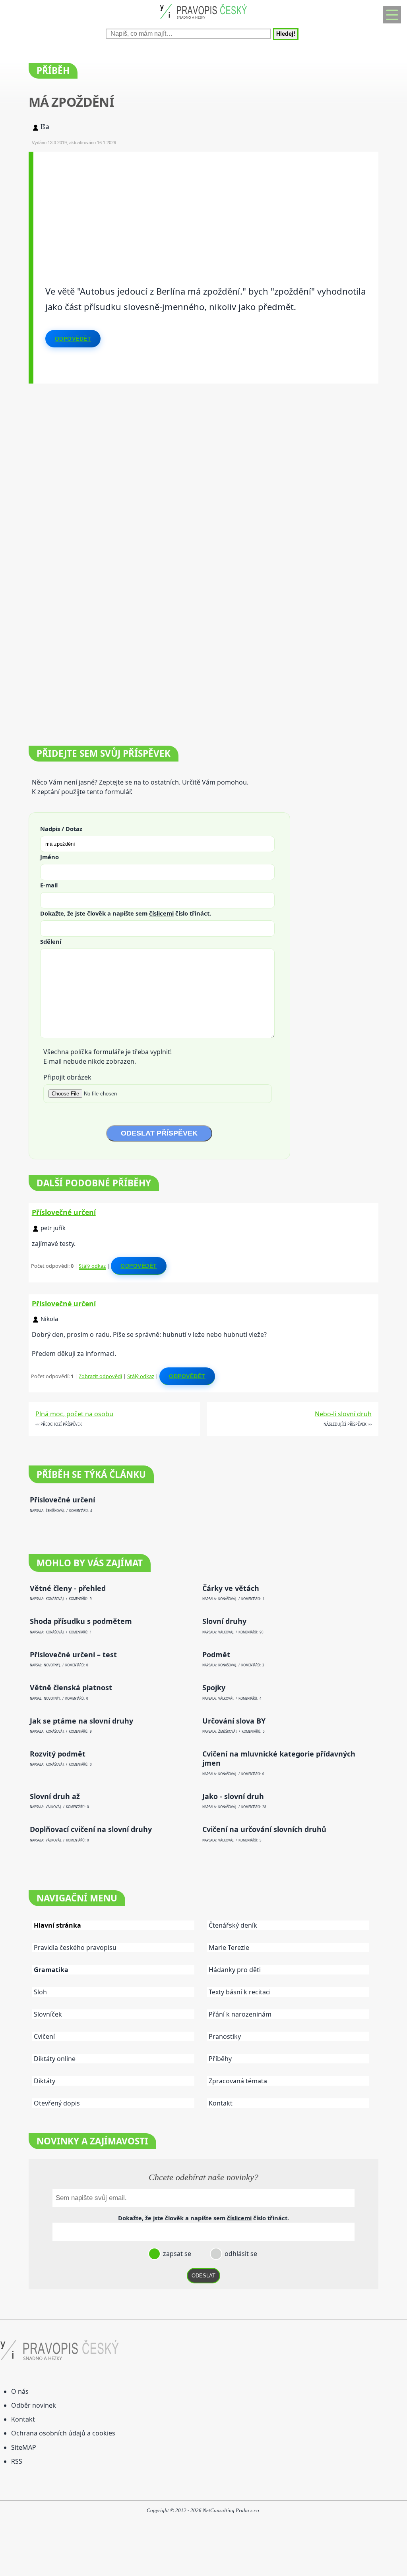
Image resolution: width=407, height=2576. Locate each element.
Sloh (40, 1992)
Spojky (214, 1688)
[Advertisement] (206, 207)
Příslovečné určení (64, 1212)
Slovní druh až (55, 1796)
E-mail (49, 885)
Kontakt (221, 2103)
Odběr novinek (34, 2405)
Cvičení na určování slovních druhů (264, 1829)
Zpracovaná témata (238, 2081)
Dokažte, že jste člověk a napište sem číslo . (126, 913)
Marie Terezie (229, 1947)
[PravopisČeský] (203, 20)
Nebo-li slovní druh (343, 1414)
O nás (20, 2391)
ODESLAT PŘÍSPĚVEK (159, 1133)
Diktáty (45, 2081)
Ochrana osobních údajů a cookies (63, 2433)
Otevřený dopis (57, 2103)
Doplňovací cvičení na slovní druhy (91, 1829)
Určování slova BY (234, 1721)
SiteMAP (24, 2447)
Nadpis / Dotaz (61, 829)
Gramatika (51, 1970)
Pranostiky (225, 2036)
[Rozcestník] (392, 15)
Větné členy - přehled (68, 1588)
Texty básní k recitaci (240, 1992)
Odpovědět (73, 339)
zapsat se (176, 2254)
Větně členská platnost (71, 1688)
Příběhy (220, 2059)
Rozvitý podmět (58, 1754)
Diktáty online (55, 2059)
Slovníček (48, 2014)
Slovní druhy (224, 1621)
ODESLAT (203, 2276)
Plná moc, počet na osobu (74, 1414)
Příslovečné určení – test (73, 1655)
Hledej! (286, 34)
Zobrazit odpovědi (100, 1376)
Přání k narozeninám (240, 2014)
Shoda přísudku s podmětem (81, 1621)
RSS (17, 2461)
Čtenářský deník (233, 1925)
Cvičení (44, 2036)
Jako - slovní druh (233, 1796)
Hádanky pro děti (235, 1970)
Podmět (216, 1655)
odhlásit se (240, 2254)
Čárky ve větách (231, 1588)
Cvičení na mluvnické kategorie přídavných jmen (279, 1758)
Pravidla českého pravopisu (75, 1947)
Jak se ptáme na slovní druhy (81, 1721)
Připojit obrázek (67, 1077)
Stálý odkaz (92, 1266)
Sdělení (51, 941)
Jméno (49, 857)
